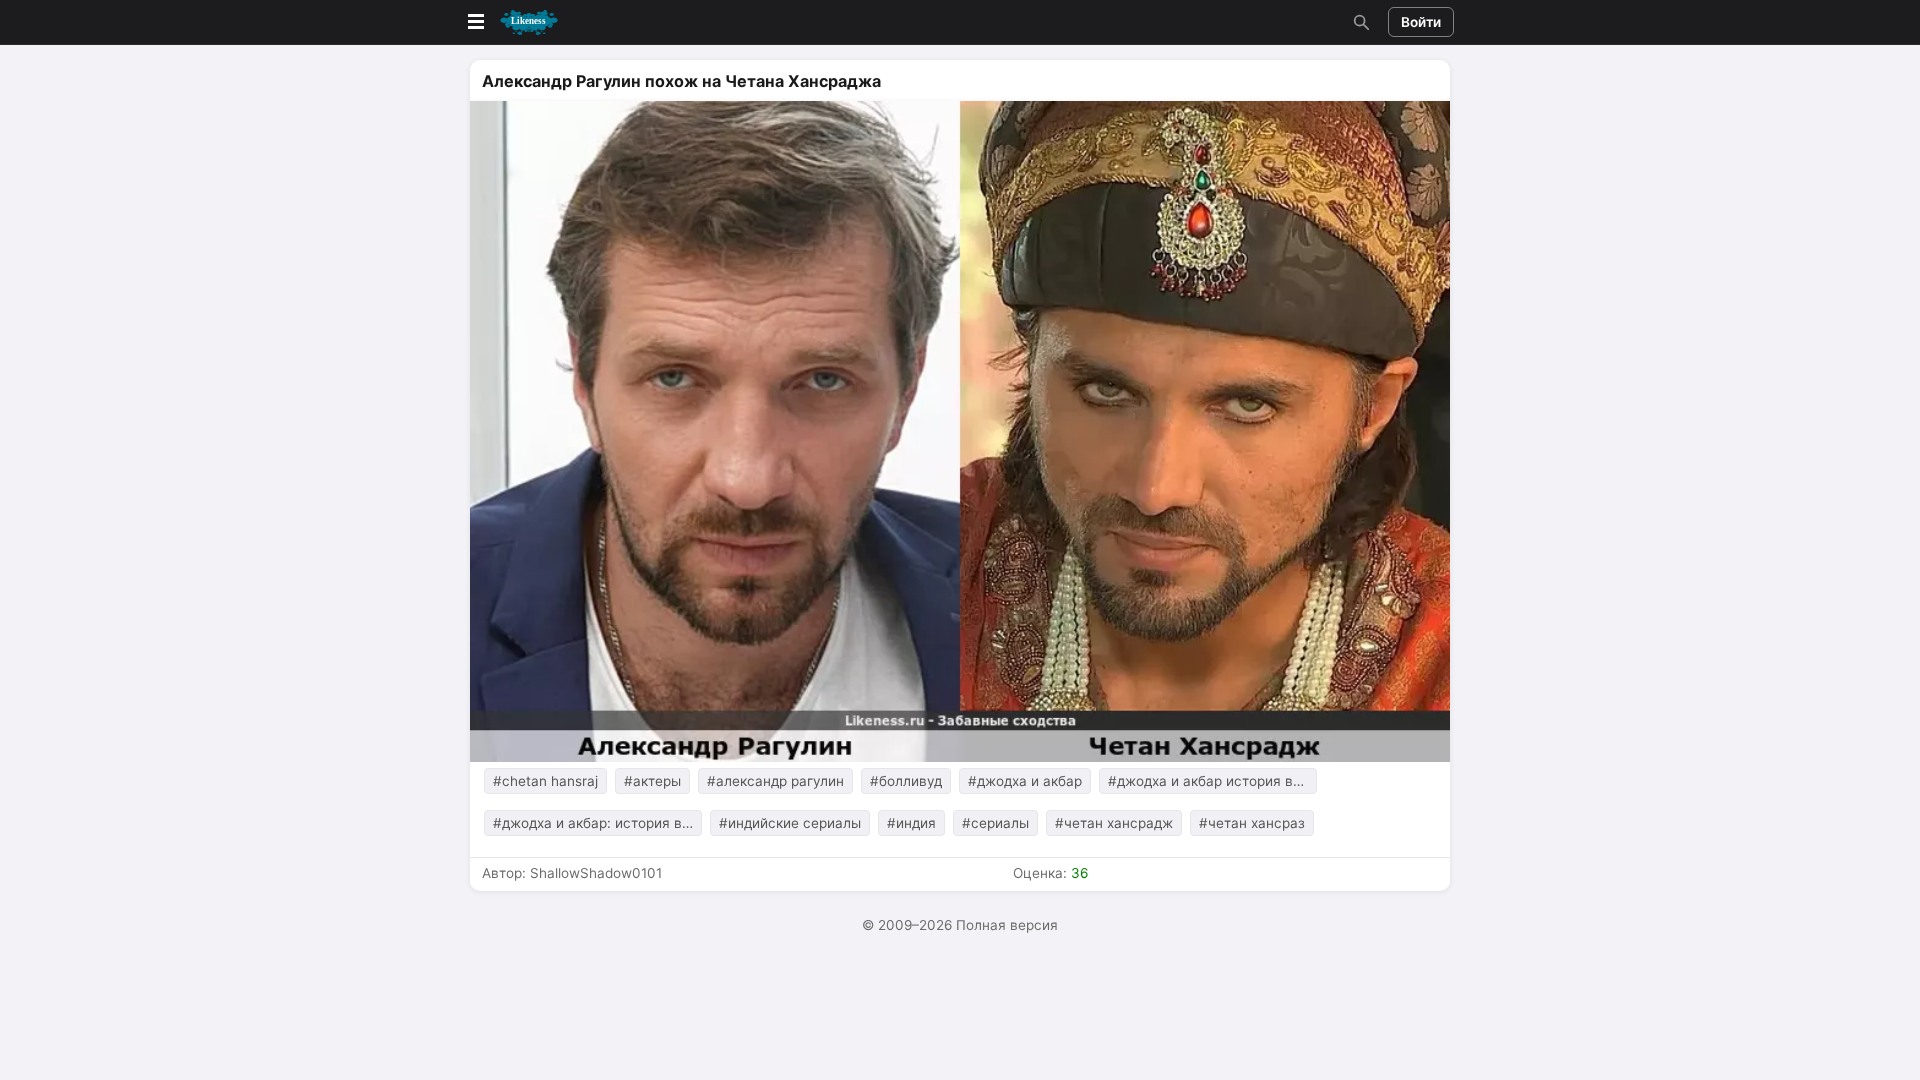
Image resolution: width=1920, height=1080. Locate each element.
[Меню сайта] (511, 22)
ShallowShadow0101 (596, 873)
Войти (1421, 22)
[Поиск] (1359, 22)
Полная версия (1007, 925)
